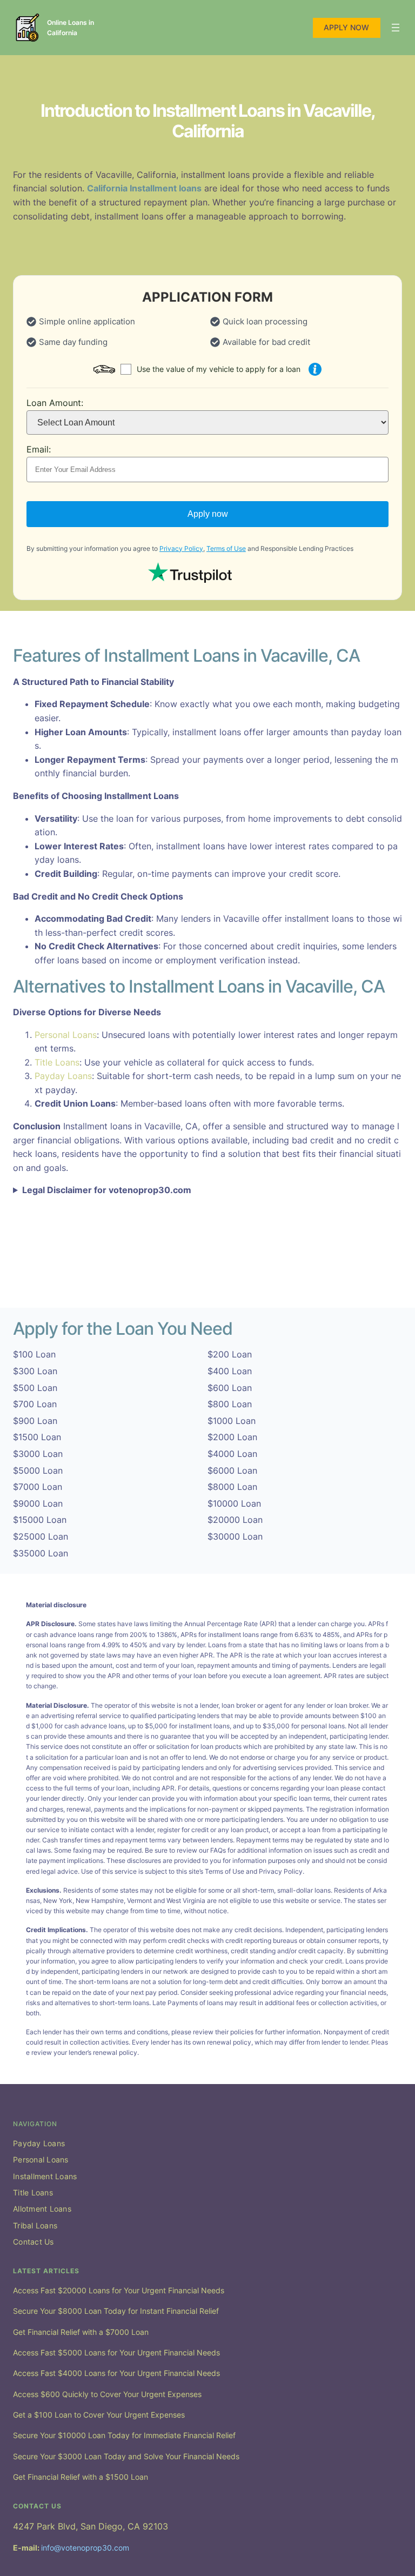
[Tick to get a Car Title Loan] (315, 369)
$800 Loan (230, 1404)
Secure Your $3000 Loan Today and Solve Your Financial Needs (126, 2456)
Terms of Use (226, 548)
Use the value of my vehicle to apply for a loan (219, 369)
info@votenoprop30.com (85, 2548)
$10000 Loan (234, 1503)
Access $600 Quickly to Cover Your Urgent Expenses (107, 2394)
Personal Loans (66, 1035)
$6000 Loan (232, 1470)
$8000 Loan (232, 1487)
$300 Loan (35, 1371)
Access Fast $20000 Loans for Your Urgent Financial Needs (119, 2290)
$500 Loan (35, 1388)
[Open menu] (396, 28)
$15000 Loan (40, 1520)
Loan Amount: (55, 403)
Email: (39, 449)
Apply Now (346, 27)
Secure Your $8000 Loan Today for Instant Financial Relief (116, 2311)
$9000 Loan (38, 1503)
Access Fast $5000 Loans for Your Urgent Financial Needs (116, 2352)
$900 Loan (35, 1421)
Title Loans (57, 1062)
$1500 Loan (37, 1437)
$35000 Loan (41, 1553)
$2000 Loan (232, 1437)
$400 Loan (230, 1371)
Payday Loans (63, 1076)
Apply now (208, 514)
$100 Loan (34, 1354)
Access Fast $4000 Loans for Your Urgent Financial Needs (116, 2373)
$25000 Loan (41, 1536)
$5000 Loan (38, 1470)
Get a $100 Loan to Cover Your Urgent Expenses (99, 2415)
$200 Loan (230, 1354)
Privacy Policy (181, 548)
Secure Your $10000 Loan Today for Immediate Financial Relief (124, 2435)
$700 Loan (35, 1404)
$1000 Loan (232, 1421)
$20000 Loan (235, 1520)
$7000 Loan (38, 1487)
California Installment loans (144, 188)
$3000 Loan (38, 1454)
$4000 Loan (232, 1454)
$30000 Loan (235, 1536)
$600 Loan (230, 1388)
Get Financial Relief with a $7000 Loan (81, 2332)
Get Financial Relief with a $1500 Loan (81, 2477)
